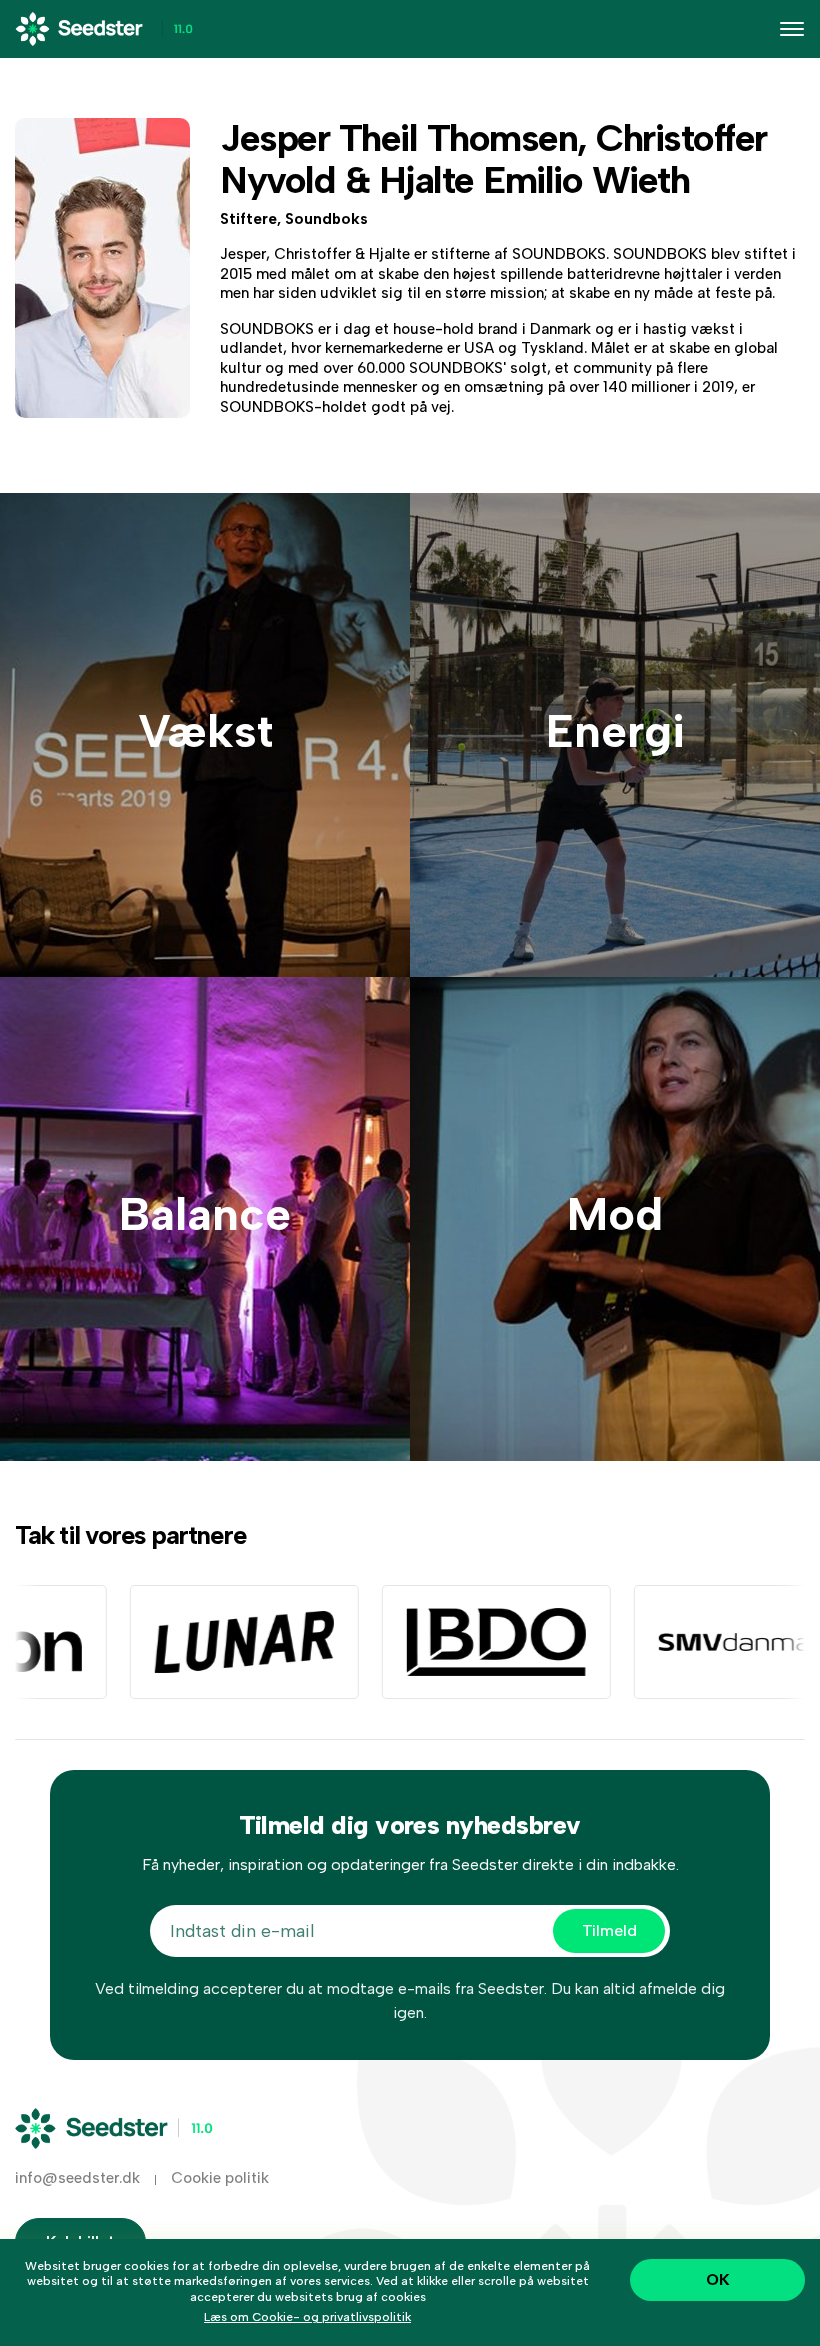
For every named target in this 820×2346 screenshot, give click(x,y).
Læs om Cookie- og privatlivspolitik (307, 2317)
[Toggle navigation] (792, 29)
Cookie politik (220, 2178)
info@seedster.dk (77, 2178)
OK (718, 2279)
